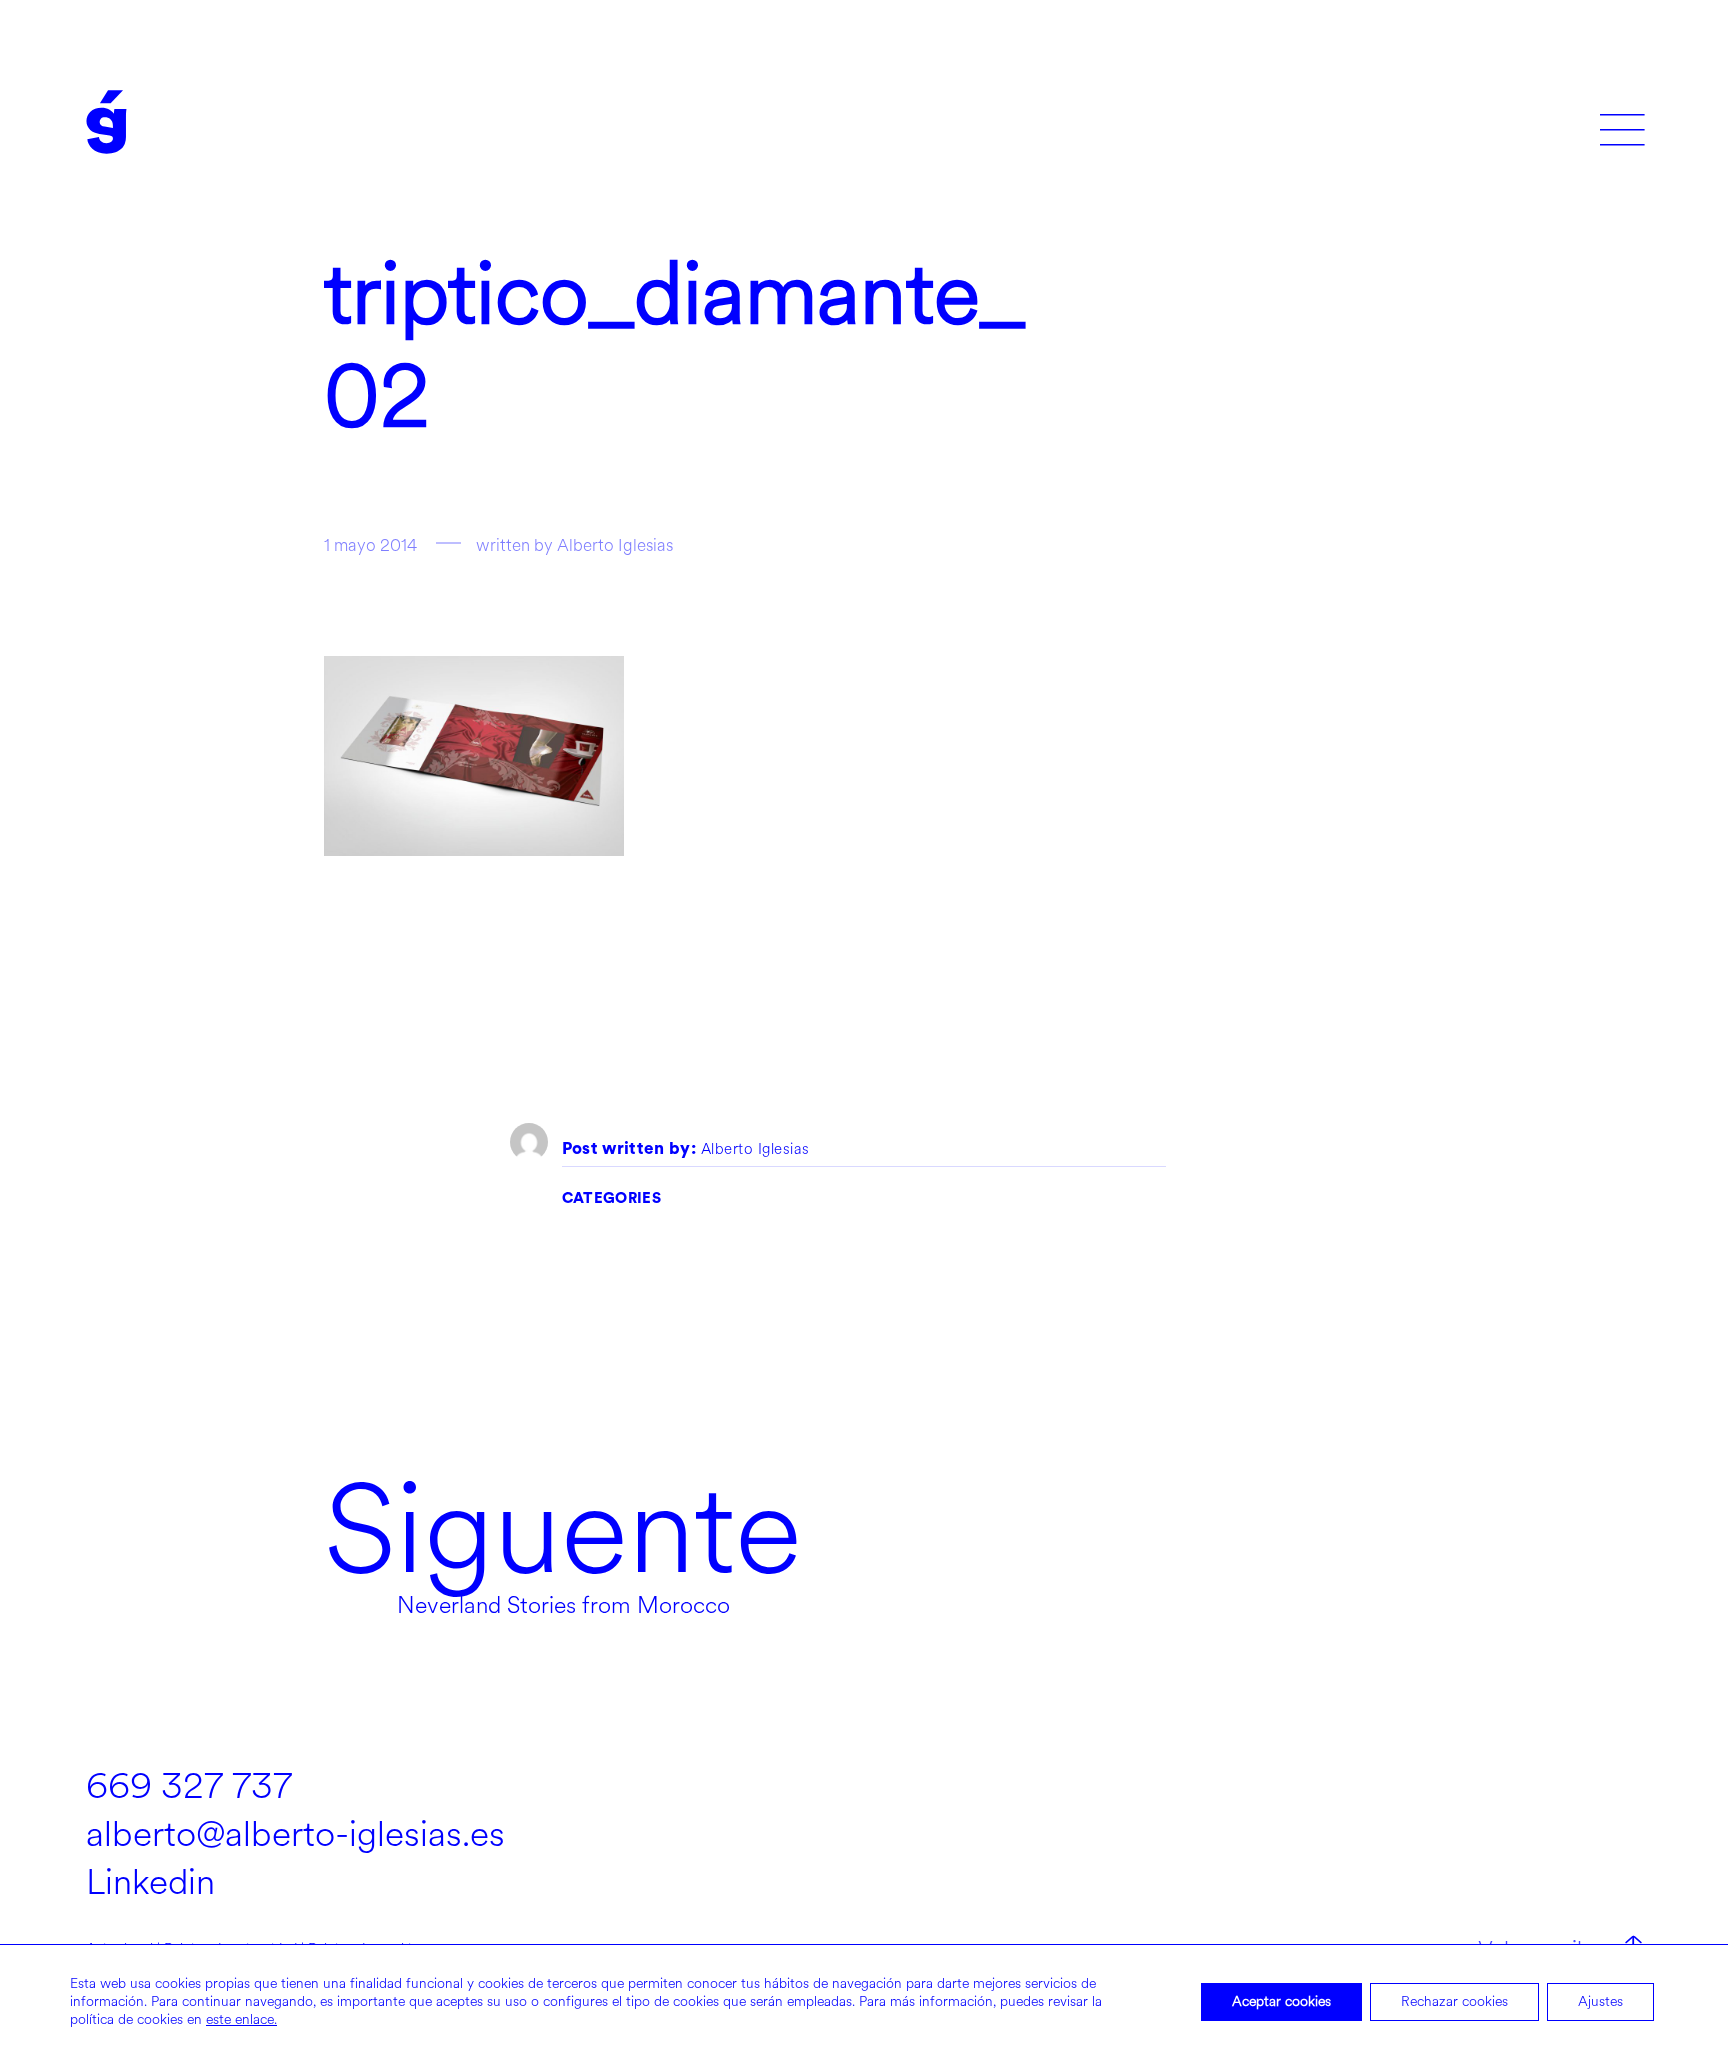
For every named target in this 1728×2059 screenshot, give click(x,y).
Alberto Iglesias (755, 1150)
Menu (1622, 122)
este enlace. (241, 2020)
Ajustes (1600, 2001)
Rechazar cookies (1454, 2001)
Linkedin (150, 1882)
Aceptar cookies (1281, 2001)
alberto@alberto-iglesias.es (295, 1834)
